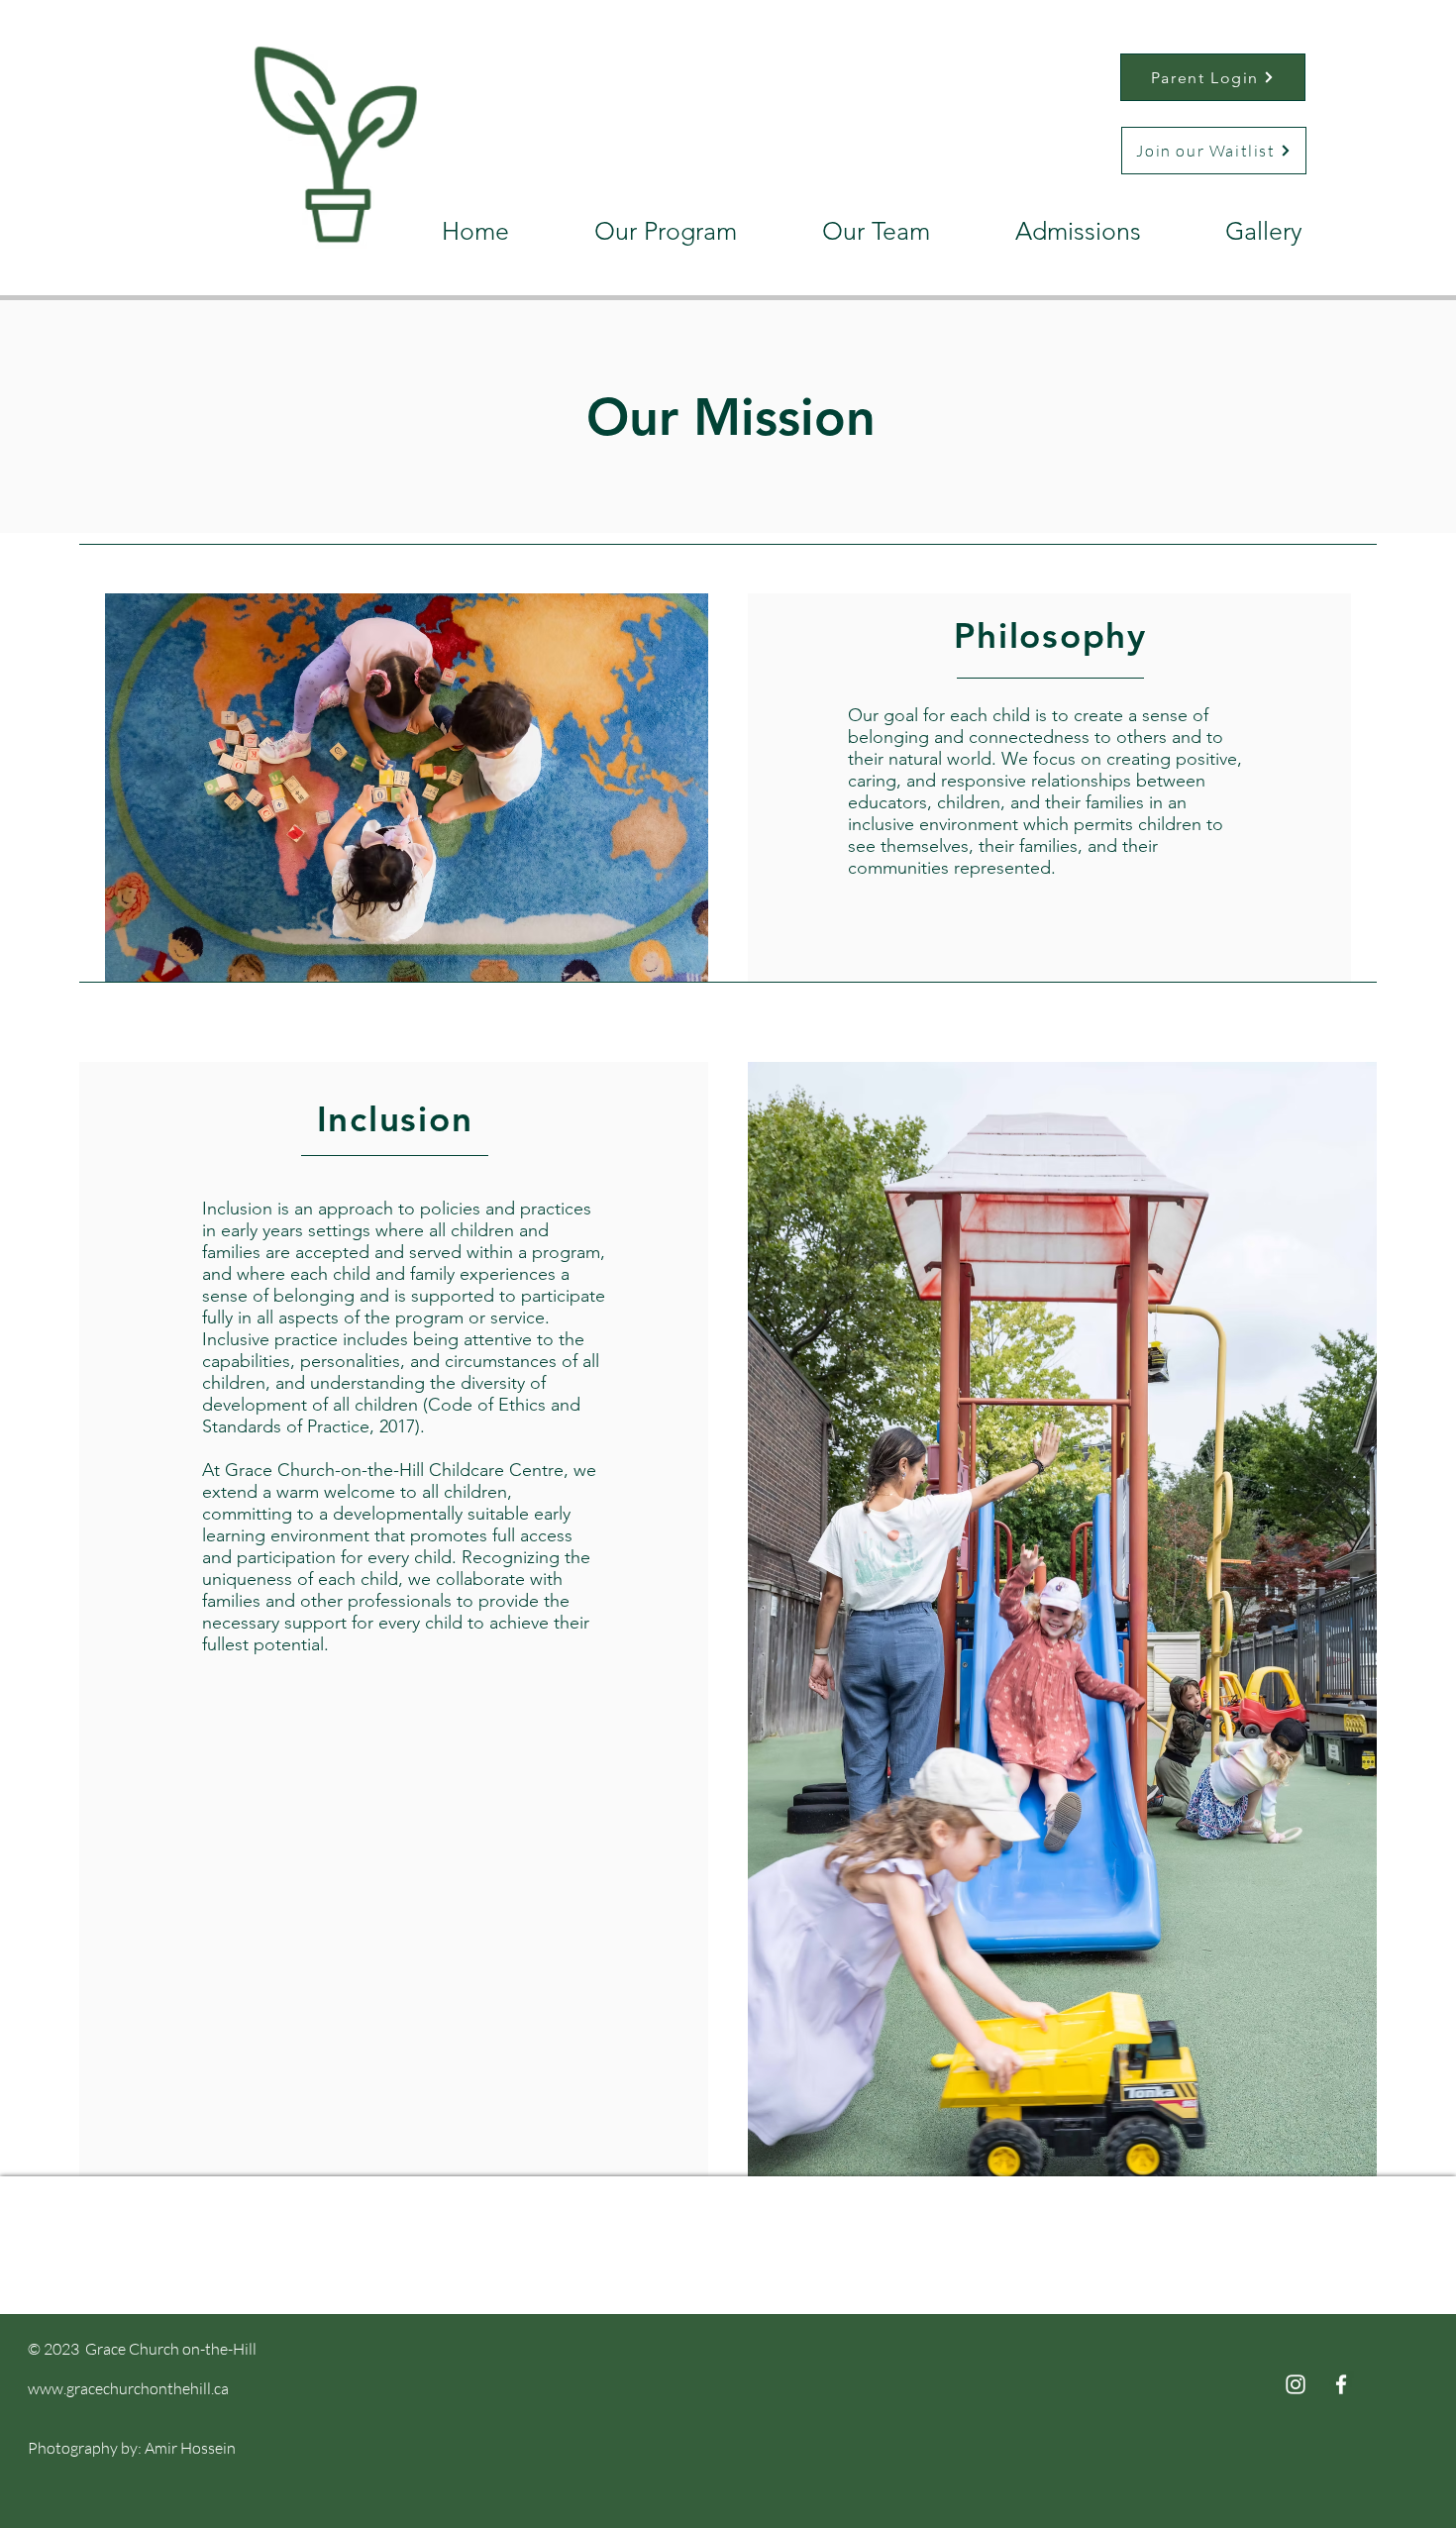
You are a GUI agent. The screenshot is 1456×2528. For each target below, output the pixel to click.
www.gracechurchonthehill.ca (128, 2388)
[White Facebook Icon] (1341, 2384)
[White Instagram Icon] (1296, 2384)
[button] (638, 231)
